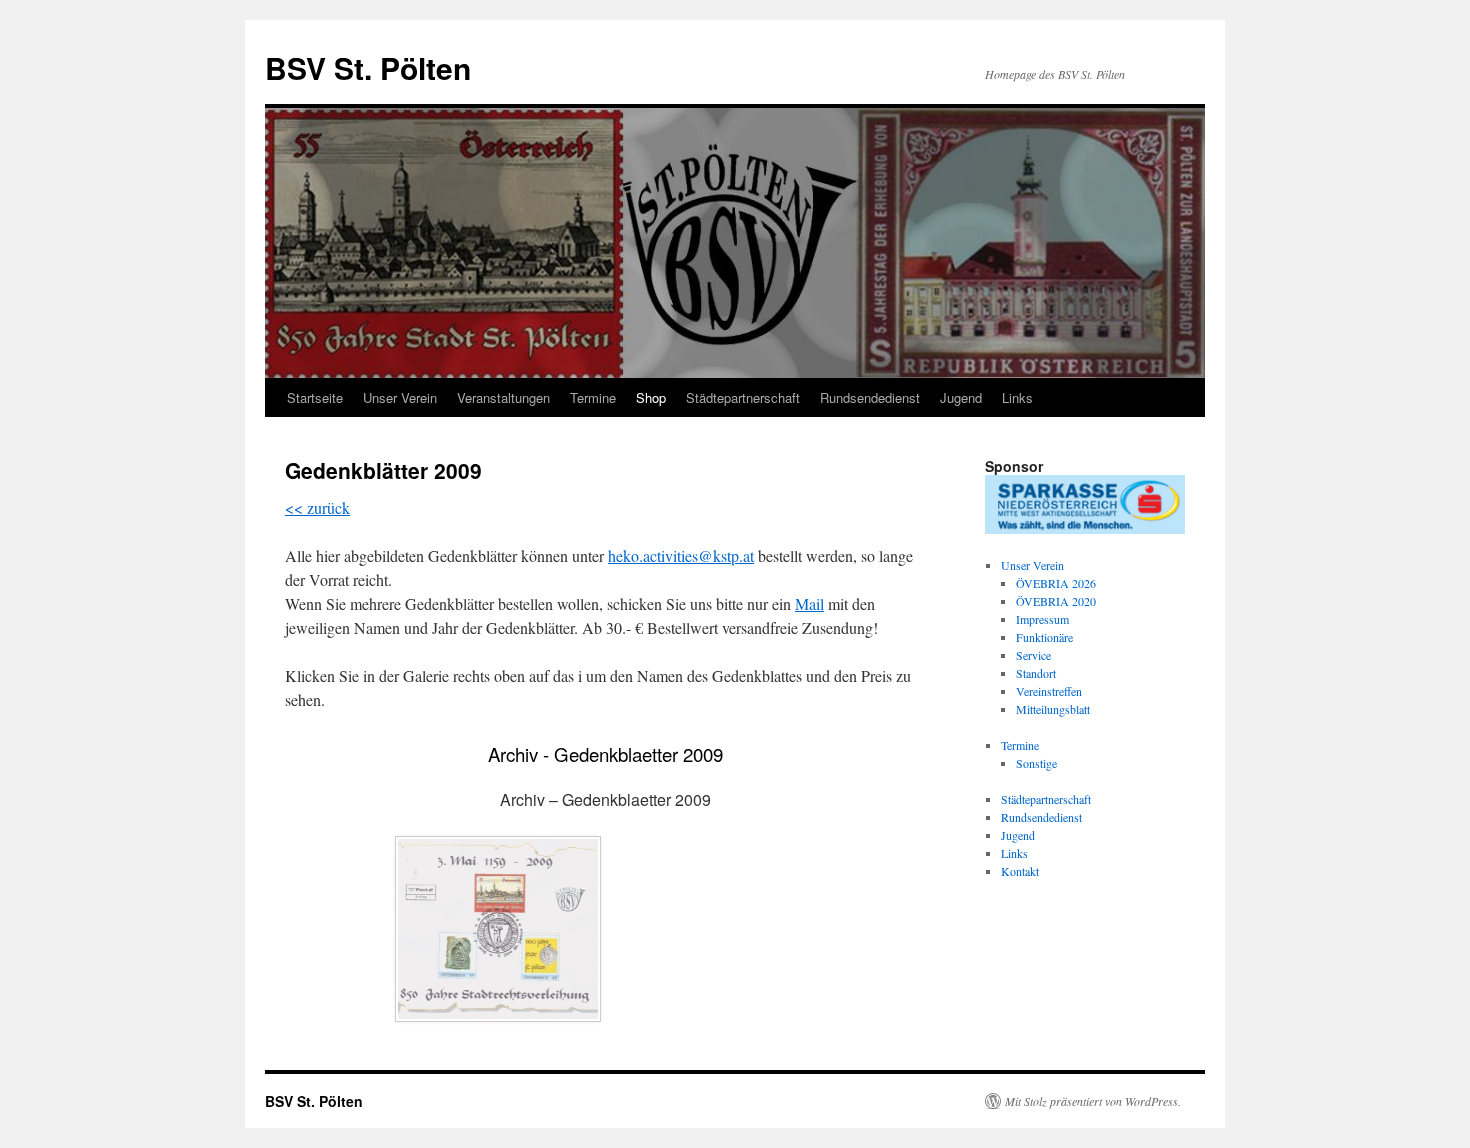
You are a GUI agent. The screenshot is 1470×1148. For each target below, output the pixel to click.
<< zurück (317, 507)
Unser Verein (400, 397)
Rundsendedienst (870, 397)
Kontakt (1020, 871)
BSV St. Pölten (368, 67)
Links (1017, 397)
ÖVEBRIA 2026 (1056, 583)
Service (1033, 655)
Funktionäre (1044, 637)
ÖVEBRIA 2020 (1056, 601)
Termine (593, 397)
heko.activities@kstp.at (681, 555)
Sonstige (1036, 763)
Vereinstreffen (1049, 691)
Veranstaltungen (503, 397)
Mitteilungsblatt (1053, 709)
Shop (651, 397)
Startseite (315, 397)
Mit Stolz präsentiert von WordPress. (1093, 1101)
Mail (809, 603)
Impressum (1042, 619)
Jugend (961, 397)
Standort (1036, 673)
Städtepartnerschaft (743, 397)
